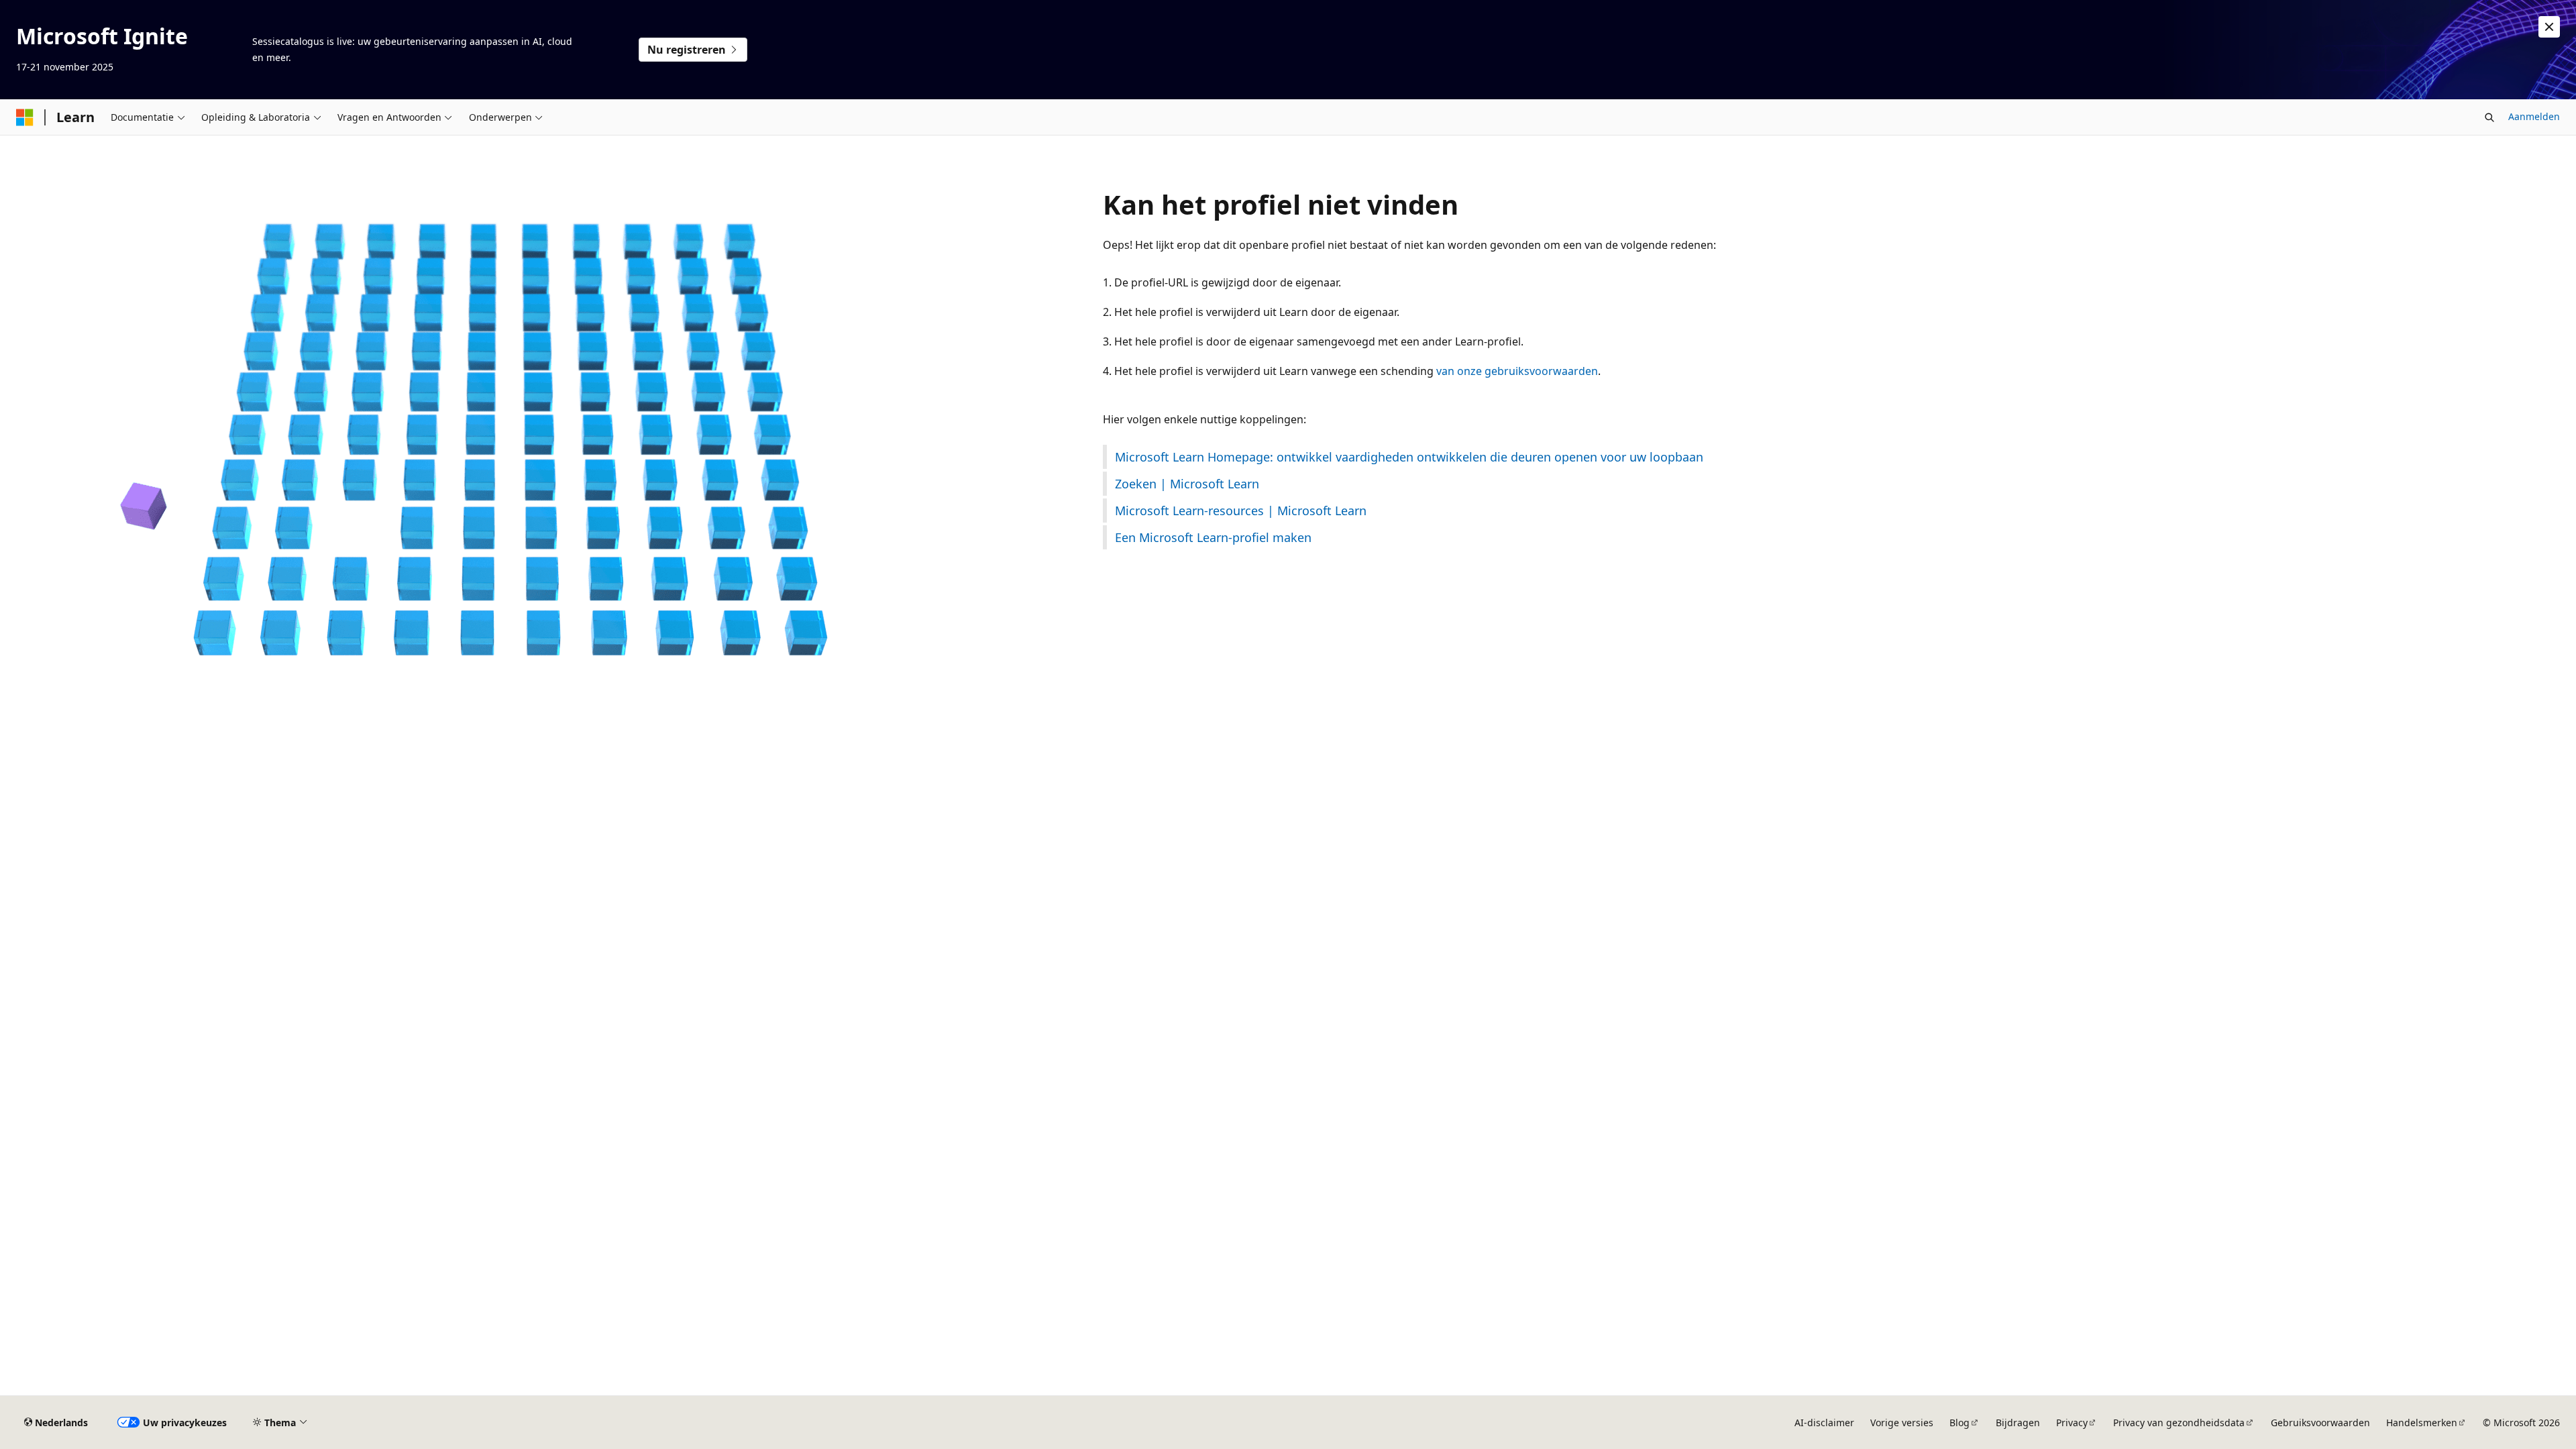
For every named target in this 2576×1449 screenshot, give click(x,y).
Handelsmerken (2422, 1423)
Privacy (2072, 1423)
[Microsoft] (25, 117)
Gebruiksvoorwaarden (2320, 1423)
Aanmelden (2534, 116)
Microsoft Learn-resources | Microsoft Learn (1241, 511)
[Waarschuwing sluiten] (2549, 27)
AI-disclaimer (1824, 1423)
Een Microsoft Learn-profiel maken (1213, 537)
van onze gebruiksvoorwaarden (1517, 371)
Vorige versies (1902, 1423)
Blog (1960, 1423)
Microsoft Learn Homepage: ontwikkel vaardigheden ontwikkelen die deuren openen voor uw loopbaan (1409, 457)
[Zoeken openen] (2489, 117)
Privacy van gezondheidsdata (2179, 1423)
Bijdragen (2018, 1423)
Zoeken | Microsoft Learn (1187, 484)
